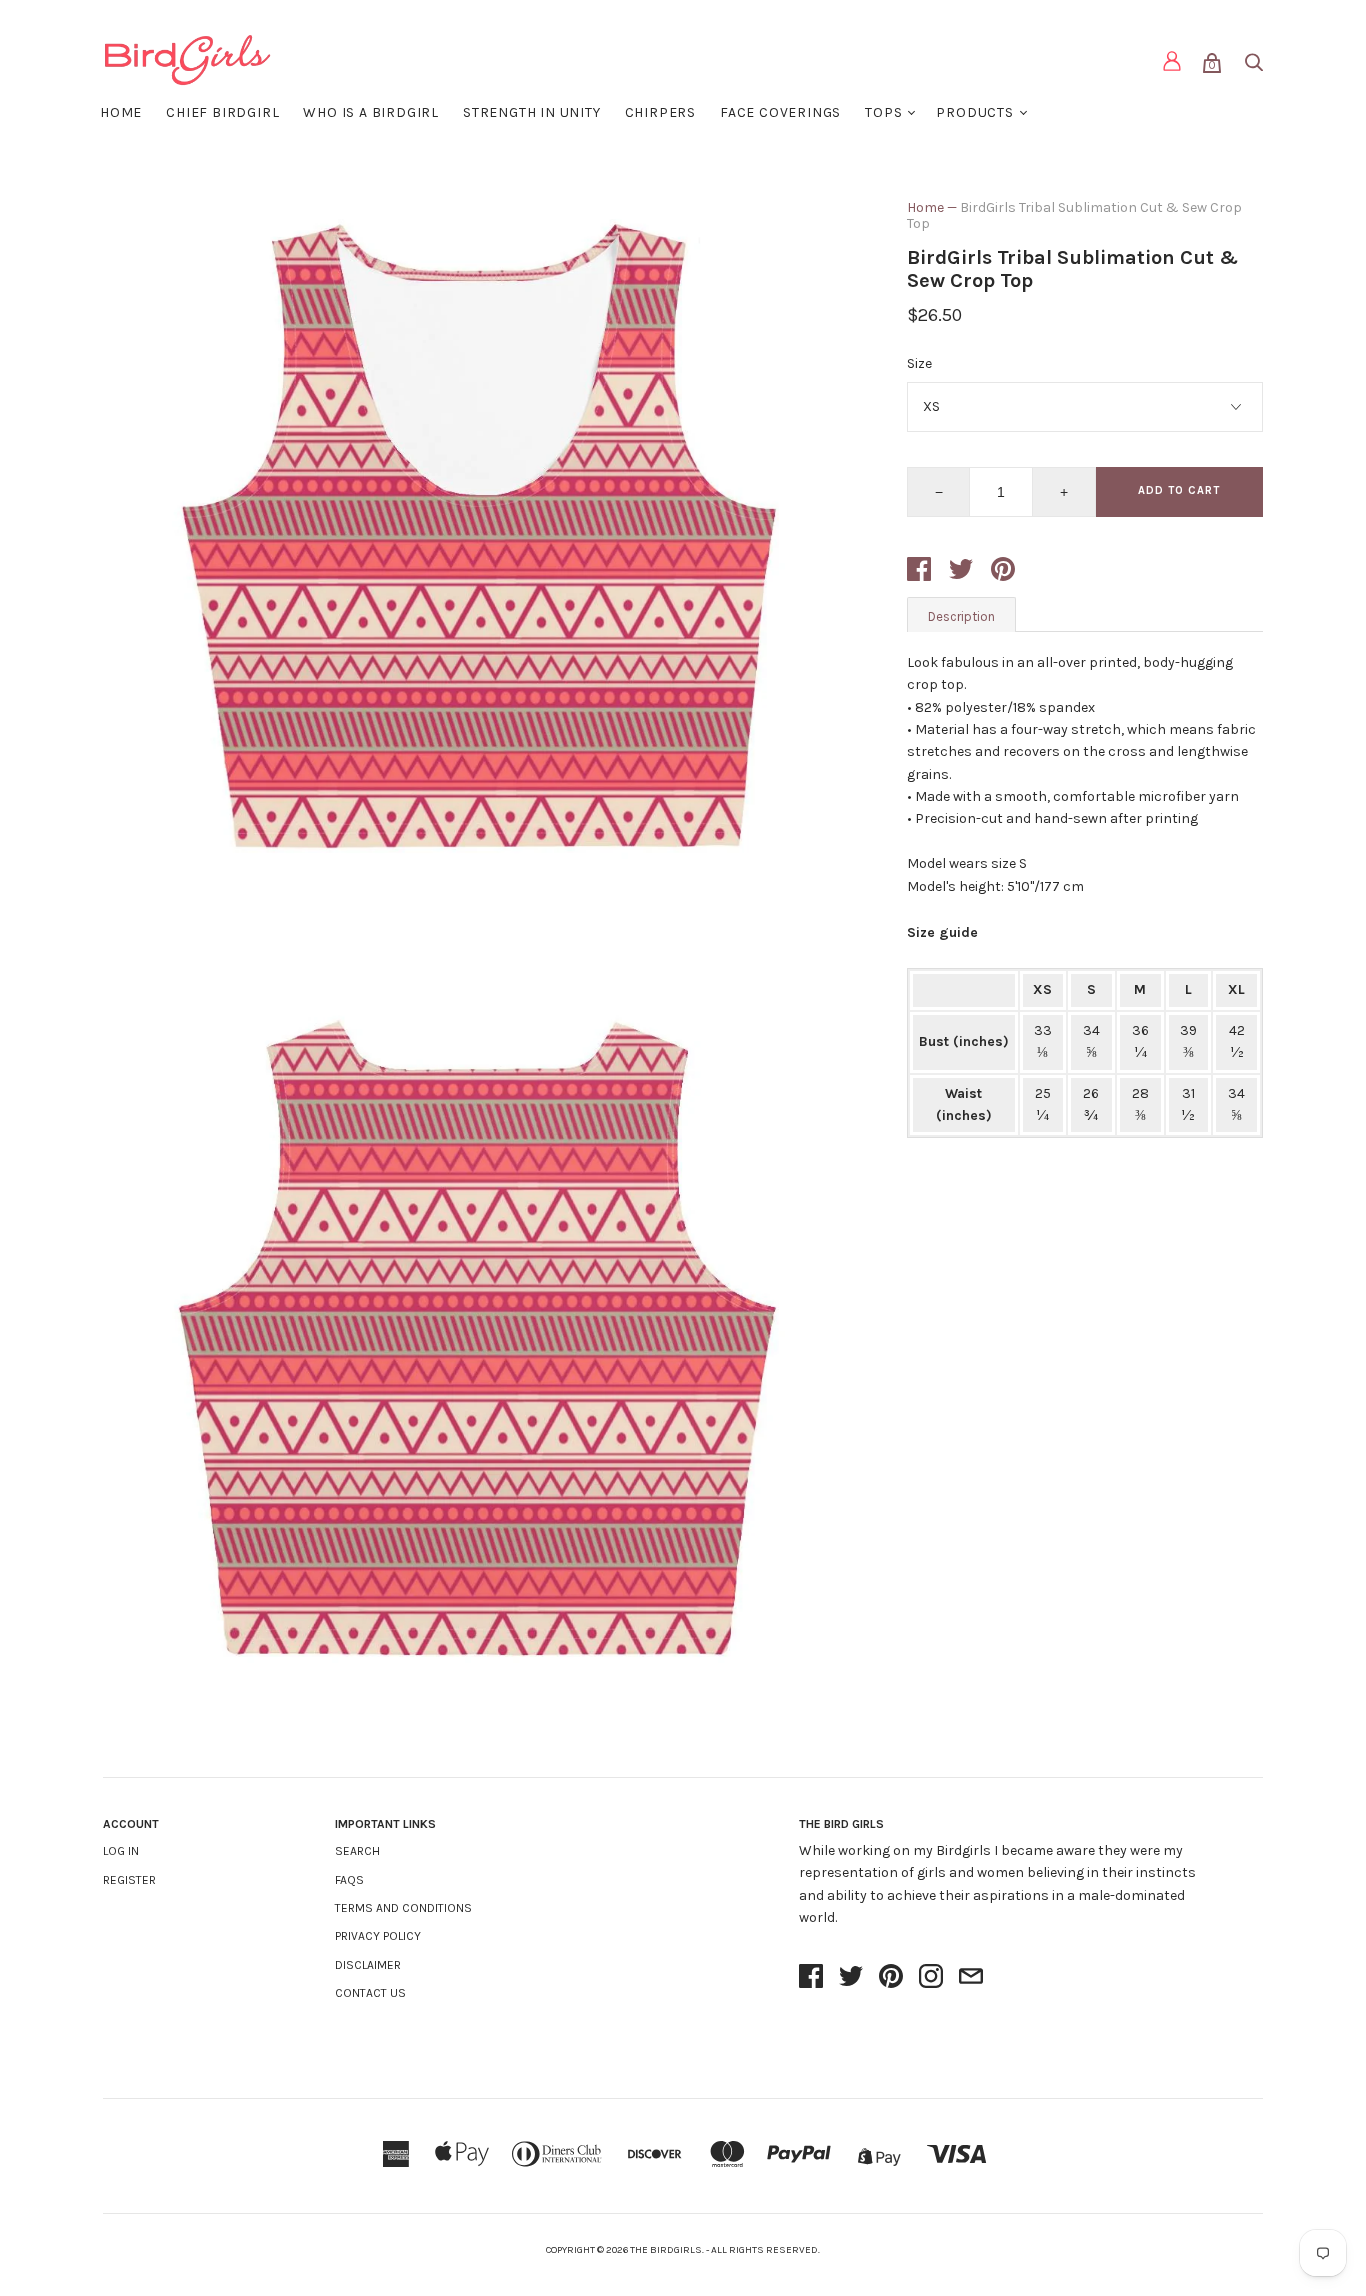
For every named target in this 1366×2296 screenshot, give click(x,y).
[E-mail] (971, 1978)
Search (357, 1851)
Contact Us (370, 1993)
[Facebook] (811, 1978)
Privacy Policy (378, 1936)
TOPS (883, 112)
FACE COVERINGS (780, 112)
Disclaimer (368, 1965)
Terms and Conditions (403, 1908)
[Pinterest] (891, 1978)
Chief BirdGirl (222, 112)
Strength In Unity (532, 112)
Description (961, 616)
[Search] (1253, 66)
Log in (121, 1851)
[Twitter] (851, 1978)
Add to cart (1179, 490)
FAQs (349, 1880)
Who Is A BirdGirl (371, 112)
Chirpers (660, 112)
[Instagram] (931, 1978)
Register (129, 1880)
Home (121, 112)
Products (974, 112)
